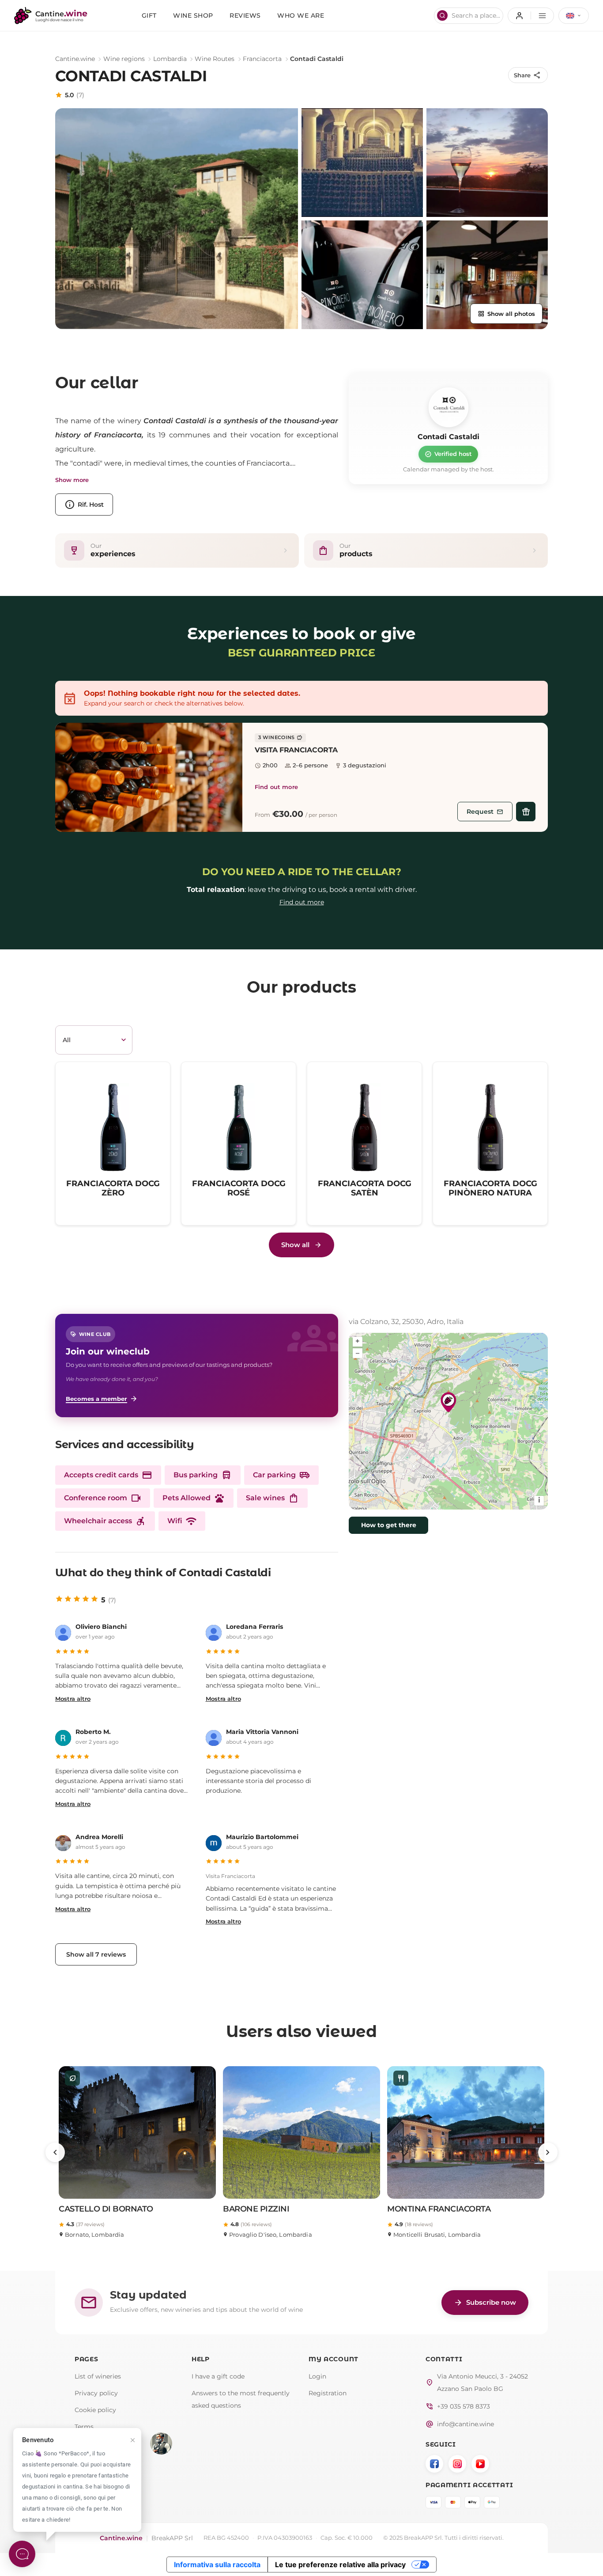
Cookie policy (95, 2410)
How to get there (389, 1525)
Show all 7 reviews (96, 1954)
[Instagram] (457, 2464)
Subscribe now (485, 2303)
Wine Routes (215, 59)
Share (528, 75)
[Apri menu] (531, 16)
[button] (149, 777)
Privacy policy (96, 2393)
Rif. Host (84, 505)
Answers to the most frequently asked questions (241, 2399)
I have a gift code (218, 2376)
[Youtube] (480, 2464)
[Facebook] (434, 2464)
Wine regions (124, 59)
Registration (328, 2393)
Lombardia (170, 59)
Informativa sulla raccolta (217, 2565)
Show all (295, 1245)
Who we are (301, 15)
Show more (72, 480)
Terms (84, 2427)
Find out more (276, 787)
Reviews (245, 15)
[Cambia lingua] (574, 16)
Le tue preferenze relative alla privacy (340, 2565)
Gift (149, 15)
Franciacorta (262, 59)
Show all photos (506, 314)
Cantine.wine (75, 59)
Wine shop (193, 15)
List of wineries (98, 2376)
